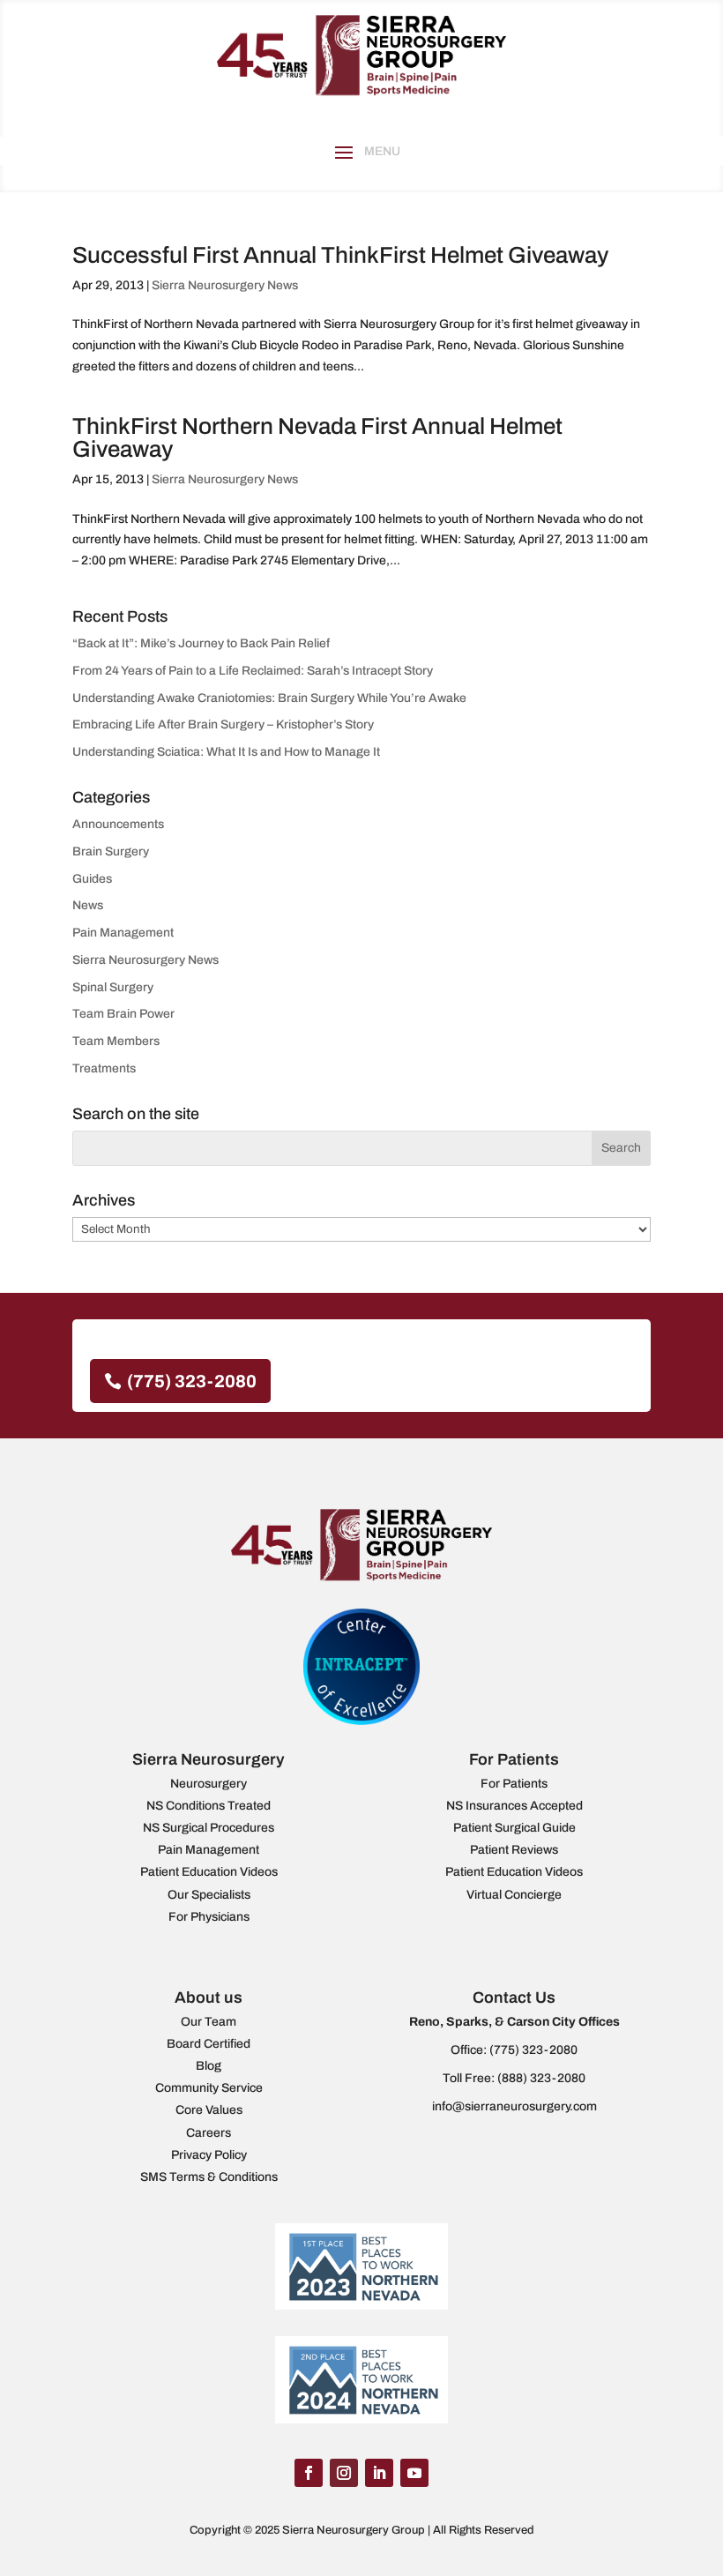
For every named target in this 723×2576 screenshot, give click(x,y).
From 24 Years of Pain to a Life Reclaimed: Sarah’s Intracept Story (253, 671)
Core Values (209, 2110)
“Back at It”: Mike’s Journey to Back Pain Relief (201, 643)
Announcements (118, 824)
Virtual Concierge (514, 1895)
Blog (209, 2066)
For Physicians (209, 1917)
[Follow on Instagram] (344, 2473)
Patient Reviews (514, 1850)
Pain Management (123, 933)
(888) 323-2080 (541, 2078)
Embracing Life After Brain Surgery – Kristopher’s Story (223, 724)
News (88, 905)
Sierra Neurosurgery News (225, 285)
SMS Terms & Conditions (209, 2177)
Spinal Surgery (113, 987)
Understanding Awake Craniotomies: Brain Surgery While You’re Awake (269, 698)
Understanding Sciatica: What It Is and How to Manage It (226, 752)
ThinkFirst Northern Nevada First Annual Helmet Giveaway (317, 437)
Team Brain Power (123, 1014)
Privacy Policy (209, 2155)
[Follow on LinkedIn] (379, 2473)
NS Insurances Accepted (514, 1806)
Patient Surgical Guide (514, 1828)
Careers (209, 2133)
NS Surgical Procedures (209, 1828)
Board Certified (209, 2044)
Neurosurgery (209, 1784)
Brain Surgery (111, 851)
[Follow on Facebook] (309, 2473)
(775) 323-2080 (192, 1381)
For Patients (514, 1784)
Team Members (116, 1041)
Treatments (104, 1068)
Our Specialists (209, 1895)
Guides (92, 879)
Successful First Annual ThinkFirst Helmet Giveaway (340, 255)
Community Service (209, 2088)
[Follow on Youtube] (414, 2473)
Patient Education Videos (209, 1872)
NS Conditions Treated (209, 1806)
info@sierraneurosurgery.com (514, 2106)
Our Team (209, 2022)
